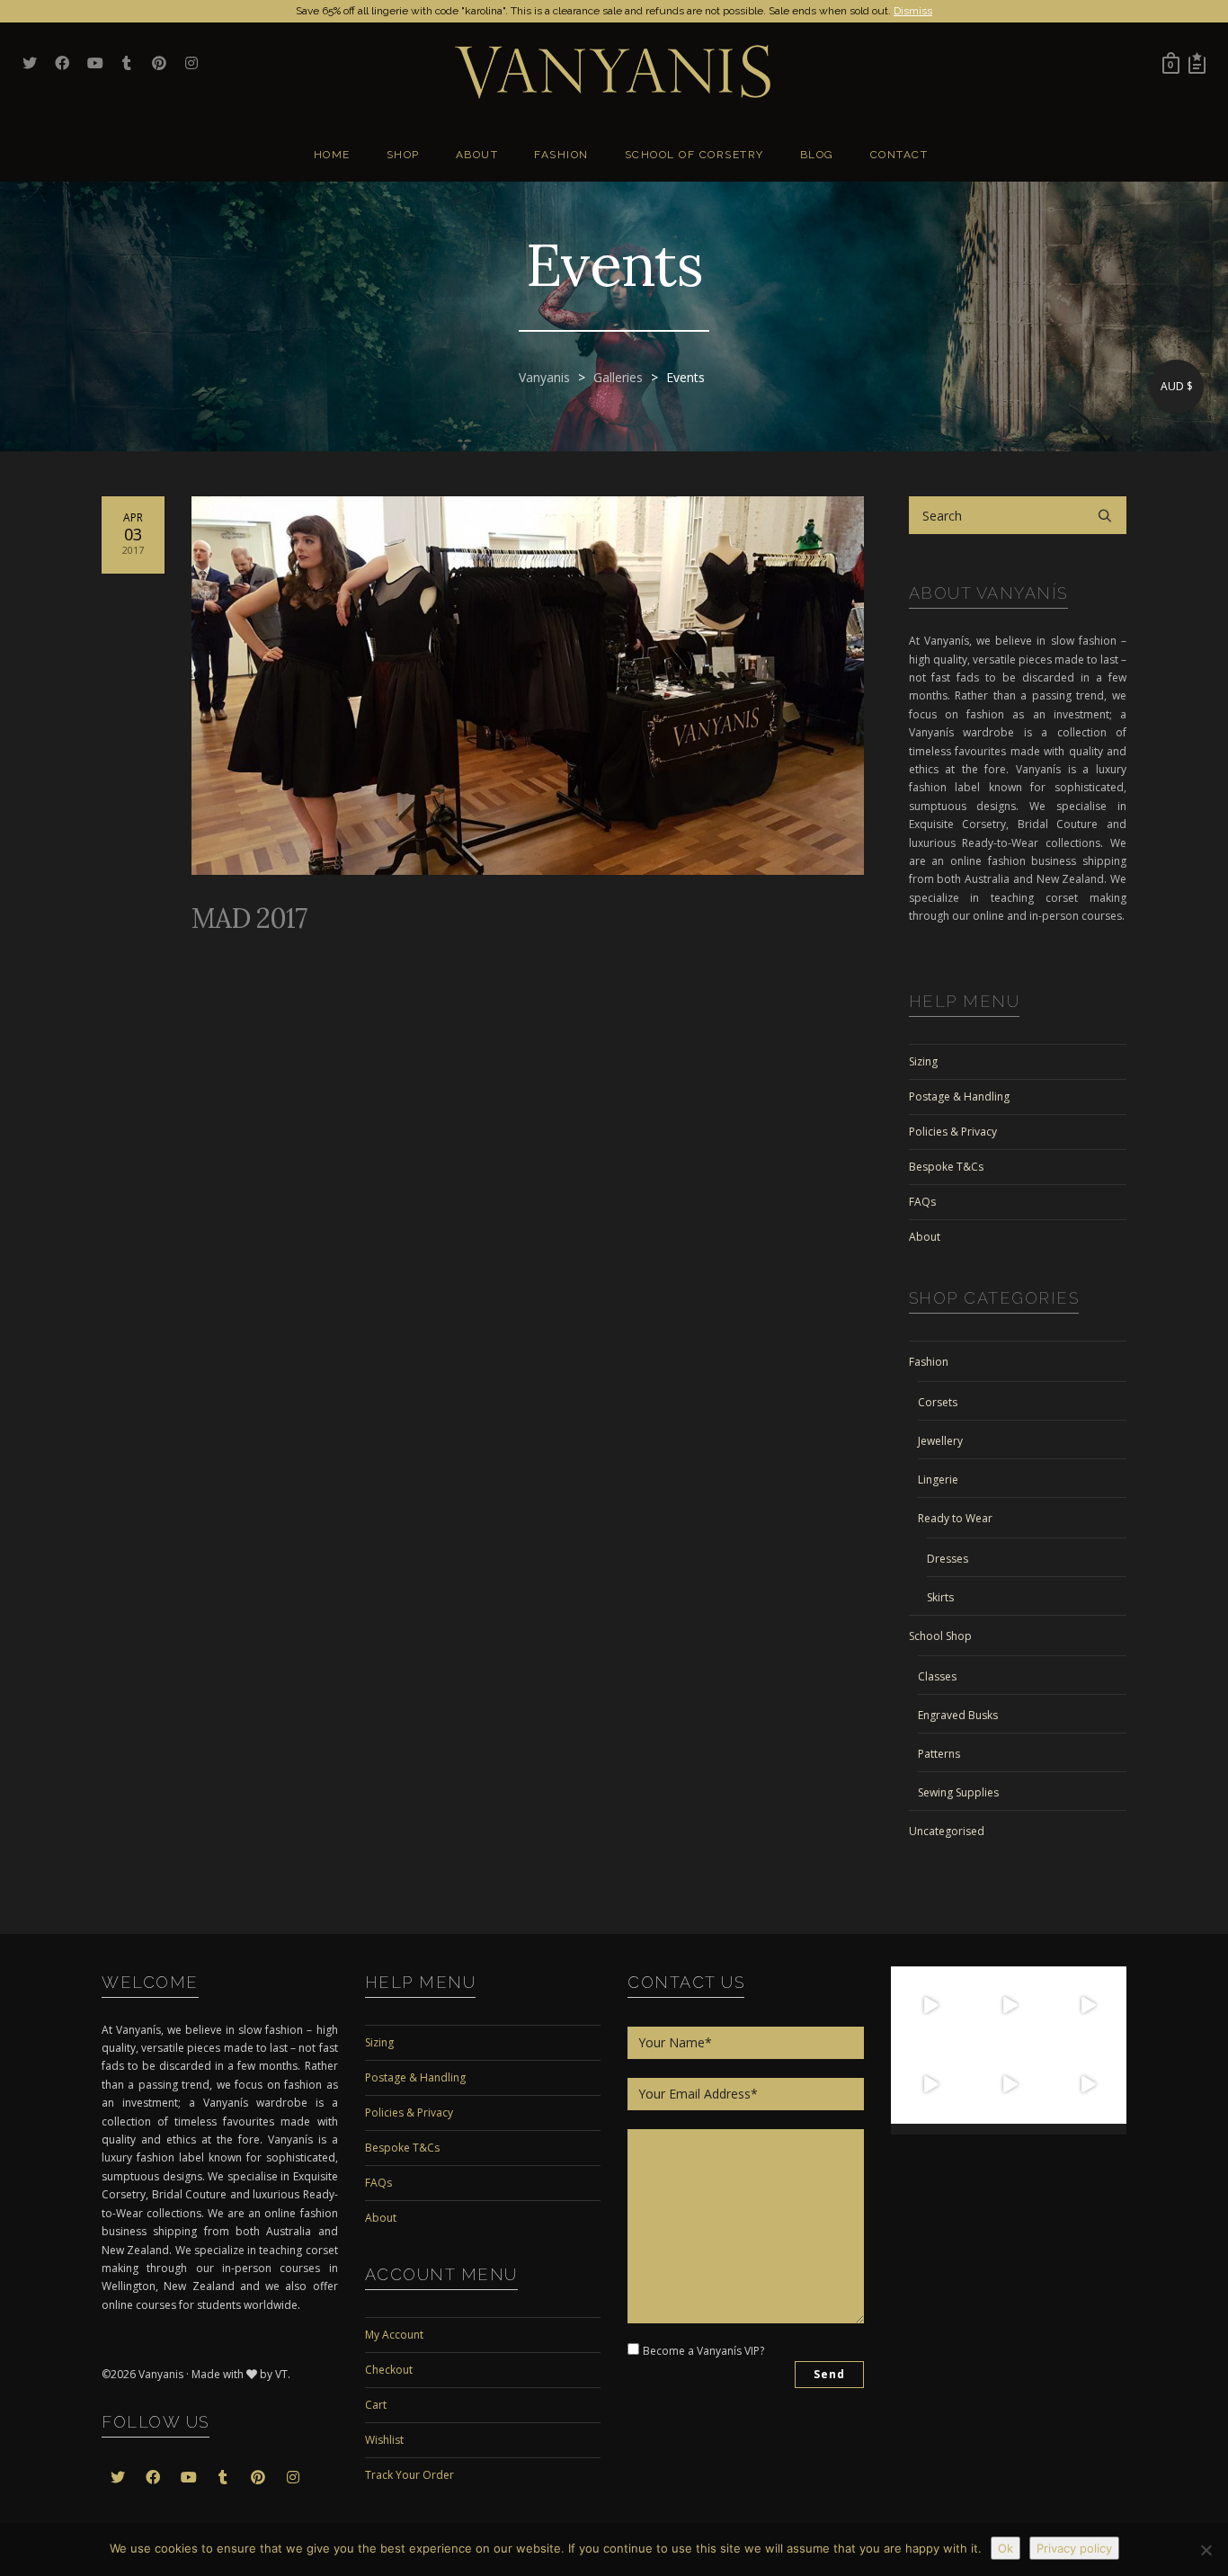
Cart (376, 2405)
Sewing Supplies (958, 1792)
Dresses (948, 1559)
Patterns (939, 1754)
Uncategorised (947, 1831)
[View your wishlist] (1197, 63)
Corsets (938, 1402)
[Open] (930, 2006)
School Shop (940, 1636)
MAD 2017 (249, 918)
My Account (394, 2335)
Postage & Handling (959, 1096)
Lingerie (938, 1480)
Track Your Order (409, 2475)
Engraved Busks (958, 1715)
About (925, 1237)
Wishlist (384, 2440)
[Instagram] (958, 2034)
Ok (1006, 2548)
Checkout (389, 2370)
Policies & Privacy (953, 1132)
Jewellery (940, 1441)
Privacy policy (1074, 2548)
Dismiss (913, 11)
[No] (1206, 2550)
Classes (937, 1676)
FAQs (922, 1202)
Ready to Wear (955, 1518)
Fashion (929, 1362)
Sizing (923, 1061)
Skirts (940, 1597)
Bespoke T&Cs (946, 1167)
